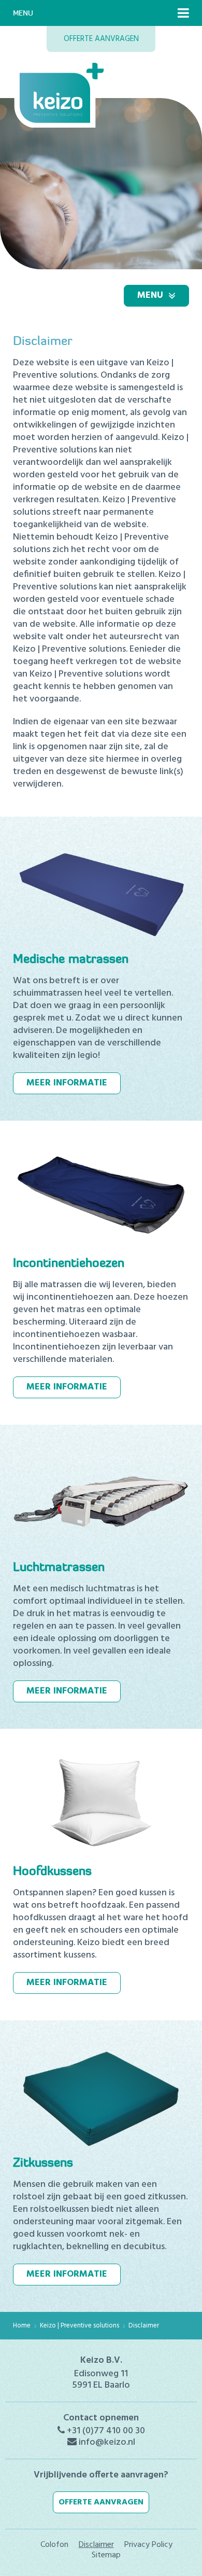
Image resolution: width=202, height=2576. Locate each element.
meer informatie (67, 1083)
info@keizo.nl (107, 2442)
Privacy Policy (148, 2545)
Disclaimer (144, 2326)
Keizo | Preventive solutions (80, 2326)
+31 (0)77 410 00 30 (106, 2431)
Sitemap (106, 2555)
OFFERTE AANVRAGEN (101, 39)
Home (22, 2326)
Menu (150, 295)
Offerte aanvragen (101, 2502)
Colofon (54, 2545)
